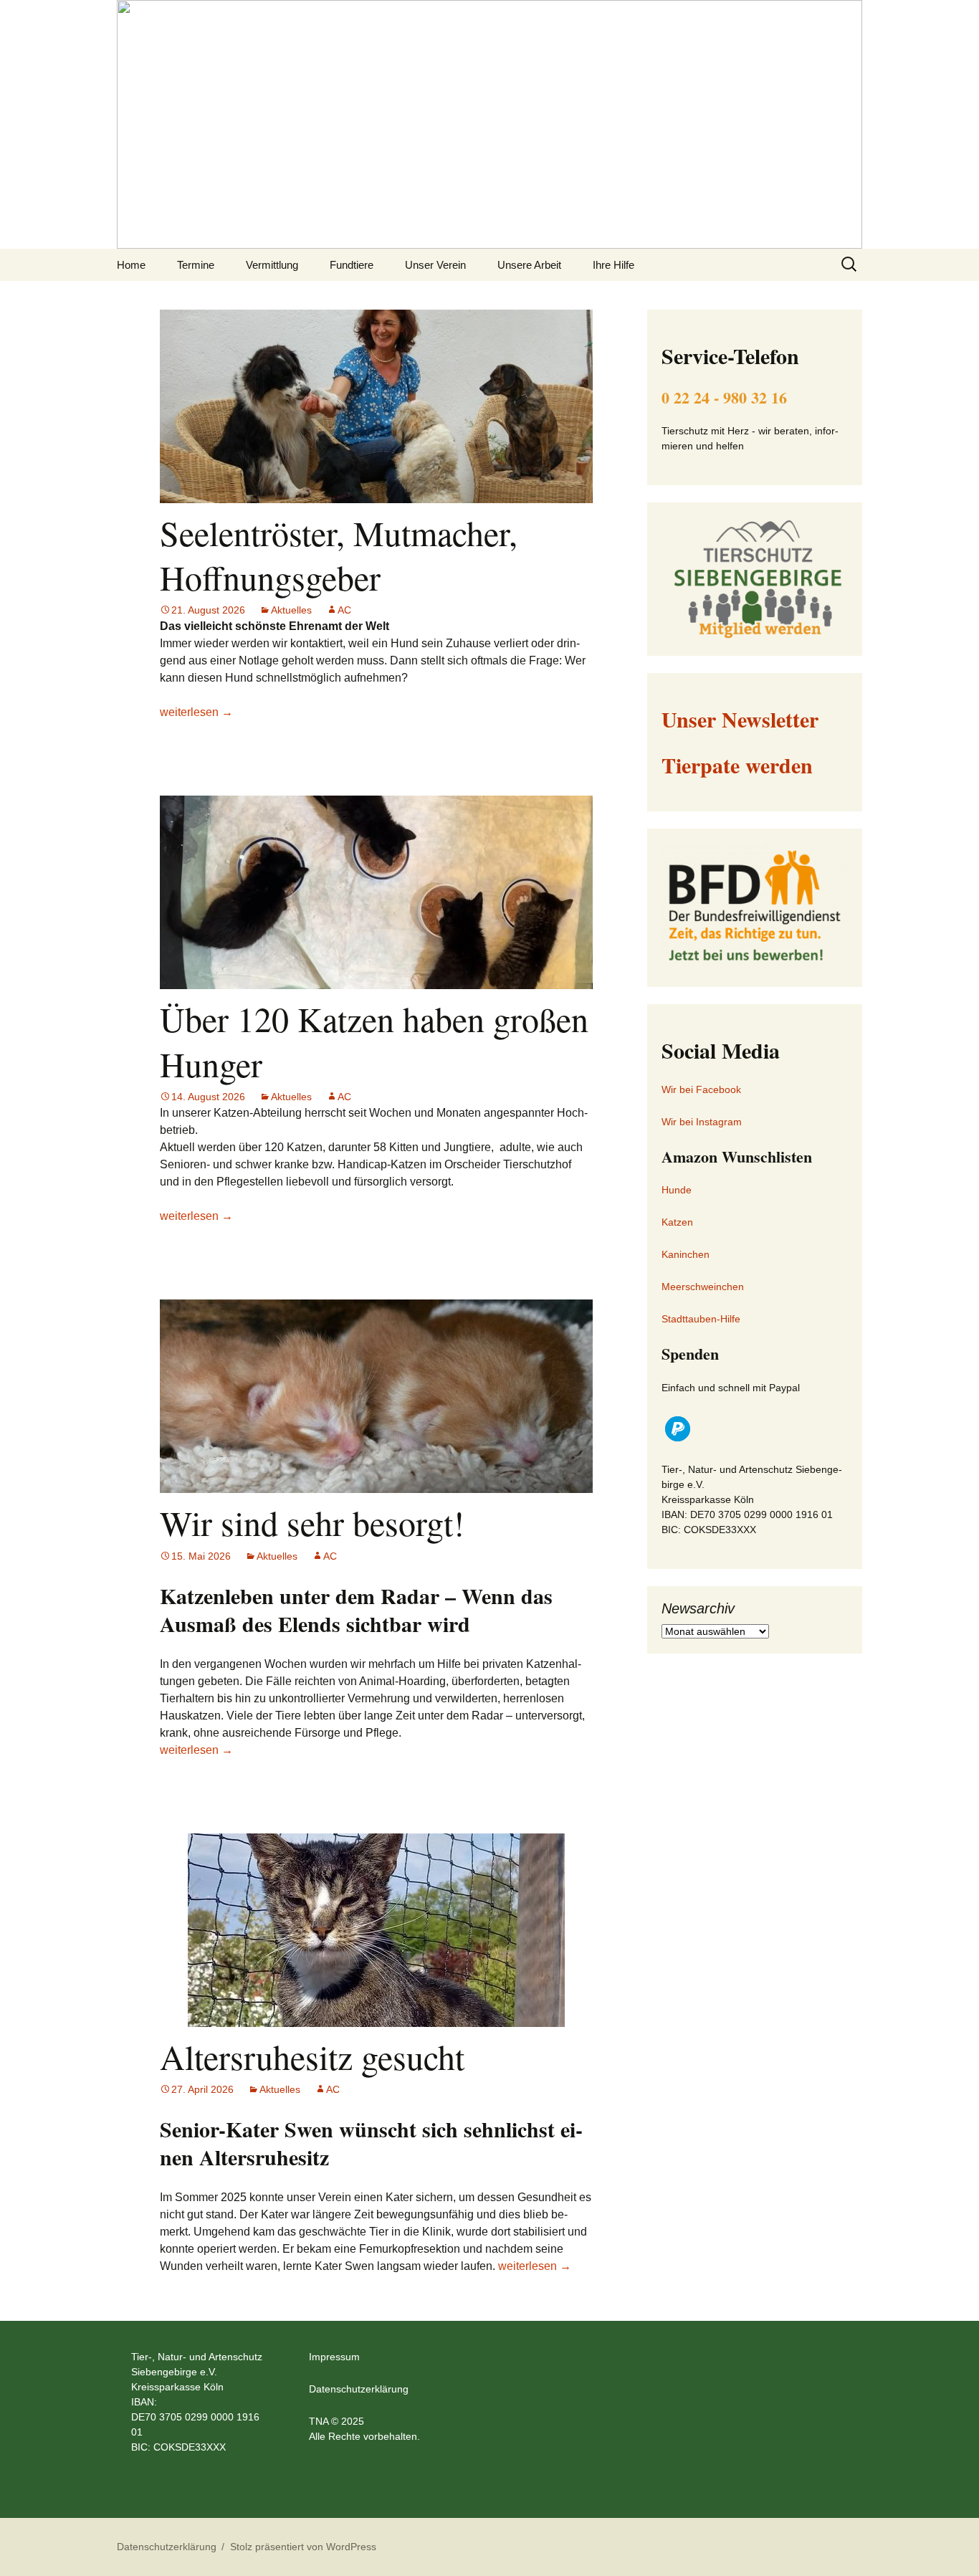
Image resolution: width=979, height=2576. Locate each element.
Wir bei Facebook (701, 1089)
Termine (196, 265)
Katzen (677, 1222)
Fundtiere (352, 265)
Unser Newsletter (740, 719)
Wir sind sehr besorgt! (312, 1522)
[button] (678, 1429)
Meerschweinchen (703, 1287)
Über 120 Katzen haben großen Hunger (374, 1041)
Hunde (677, 1190)
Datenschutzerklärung (359, 2389)
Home (131, 265)
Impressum (334, 2357)
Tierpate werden (737, 765)
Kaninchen (686, 1254)
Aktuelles (291, 610)
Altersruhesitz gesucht (312, 2056)
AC (344, 610)
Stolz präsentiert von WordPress (303, 2547)
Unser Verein (435, 265)
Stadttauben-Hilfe (701, 1319)
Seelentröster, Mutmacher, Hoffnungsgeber (339, 555)
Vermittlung (272, 265)
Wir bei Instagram (702, 1122)
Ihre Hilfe (613, 265)
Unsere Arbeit (529, 265)
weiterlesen (196, 712)
